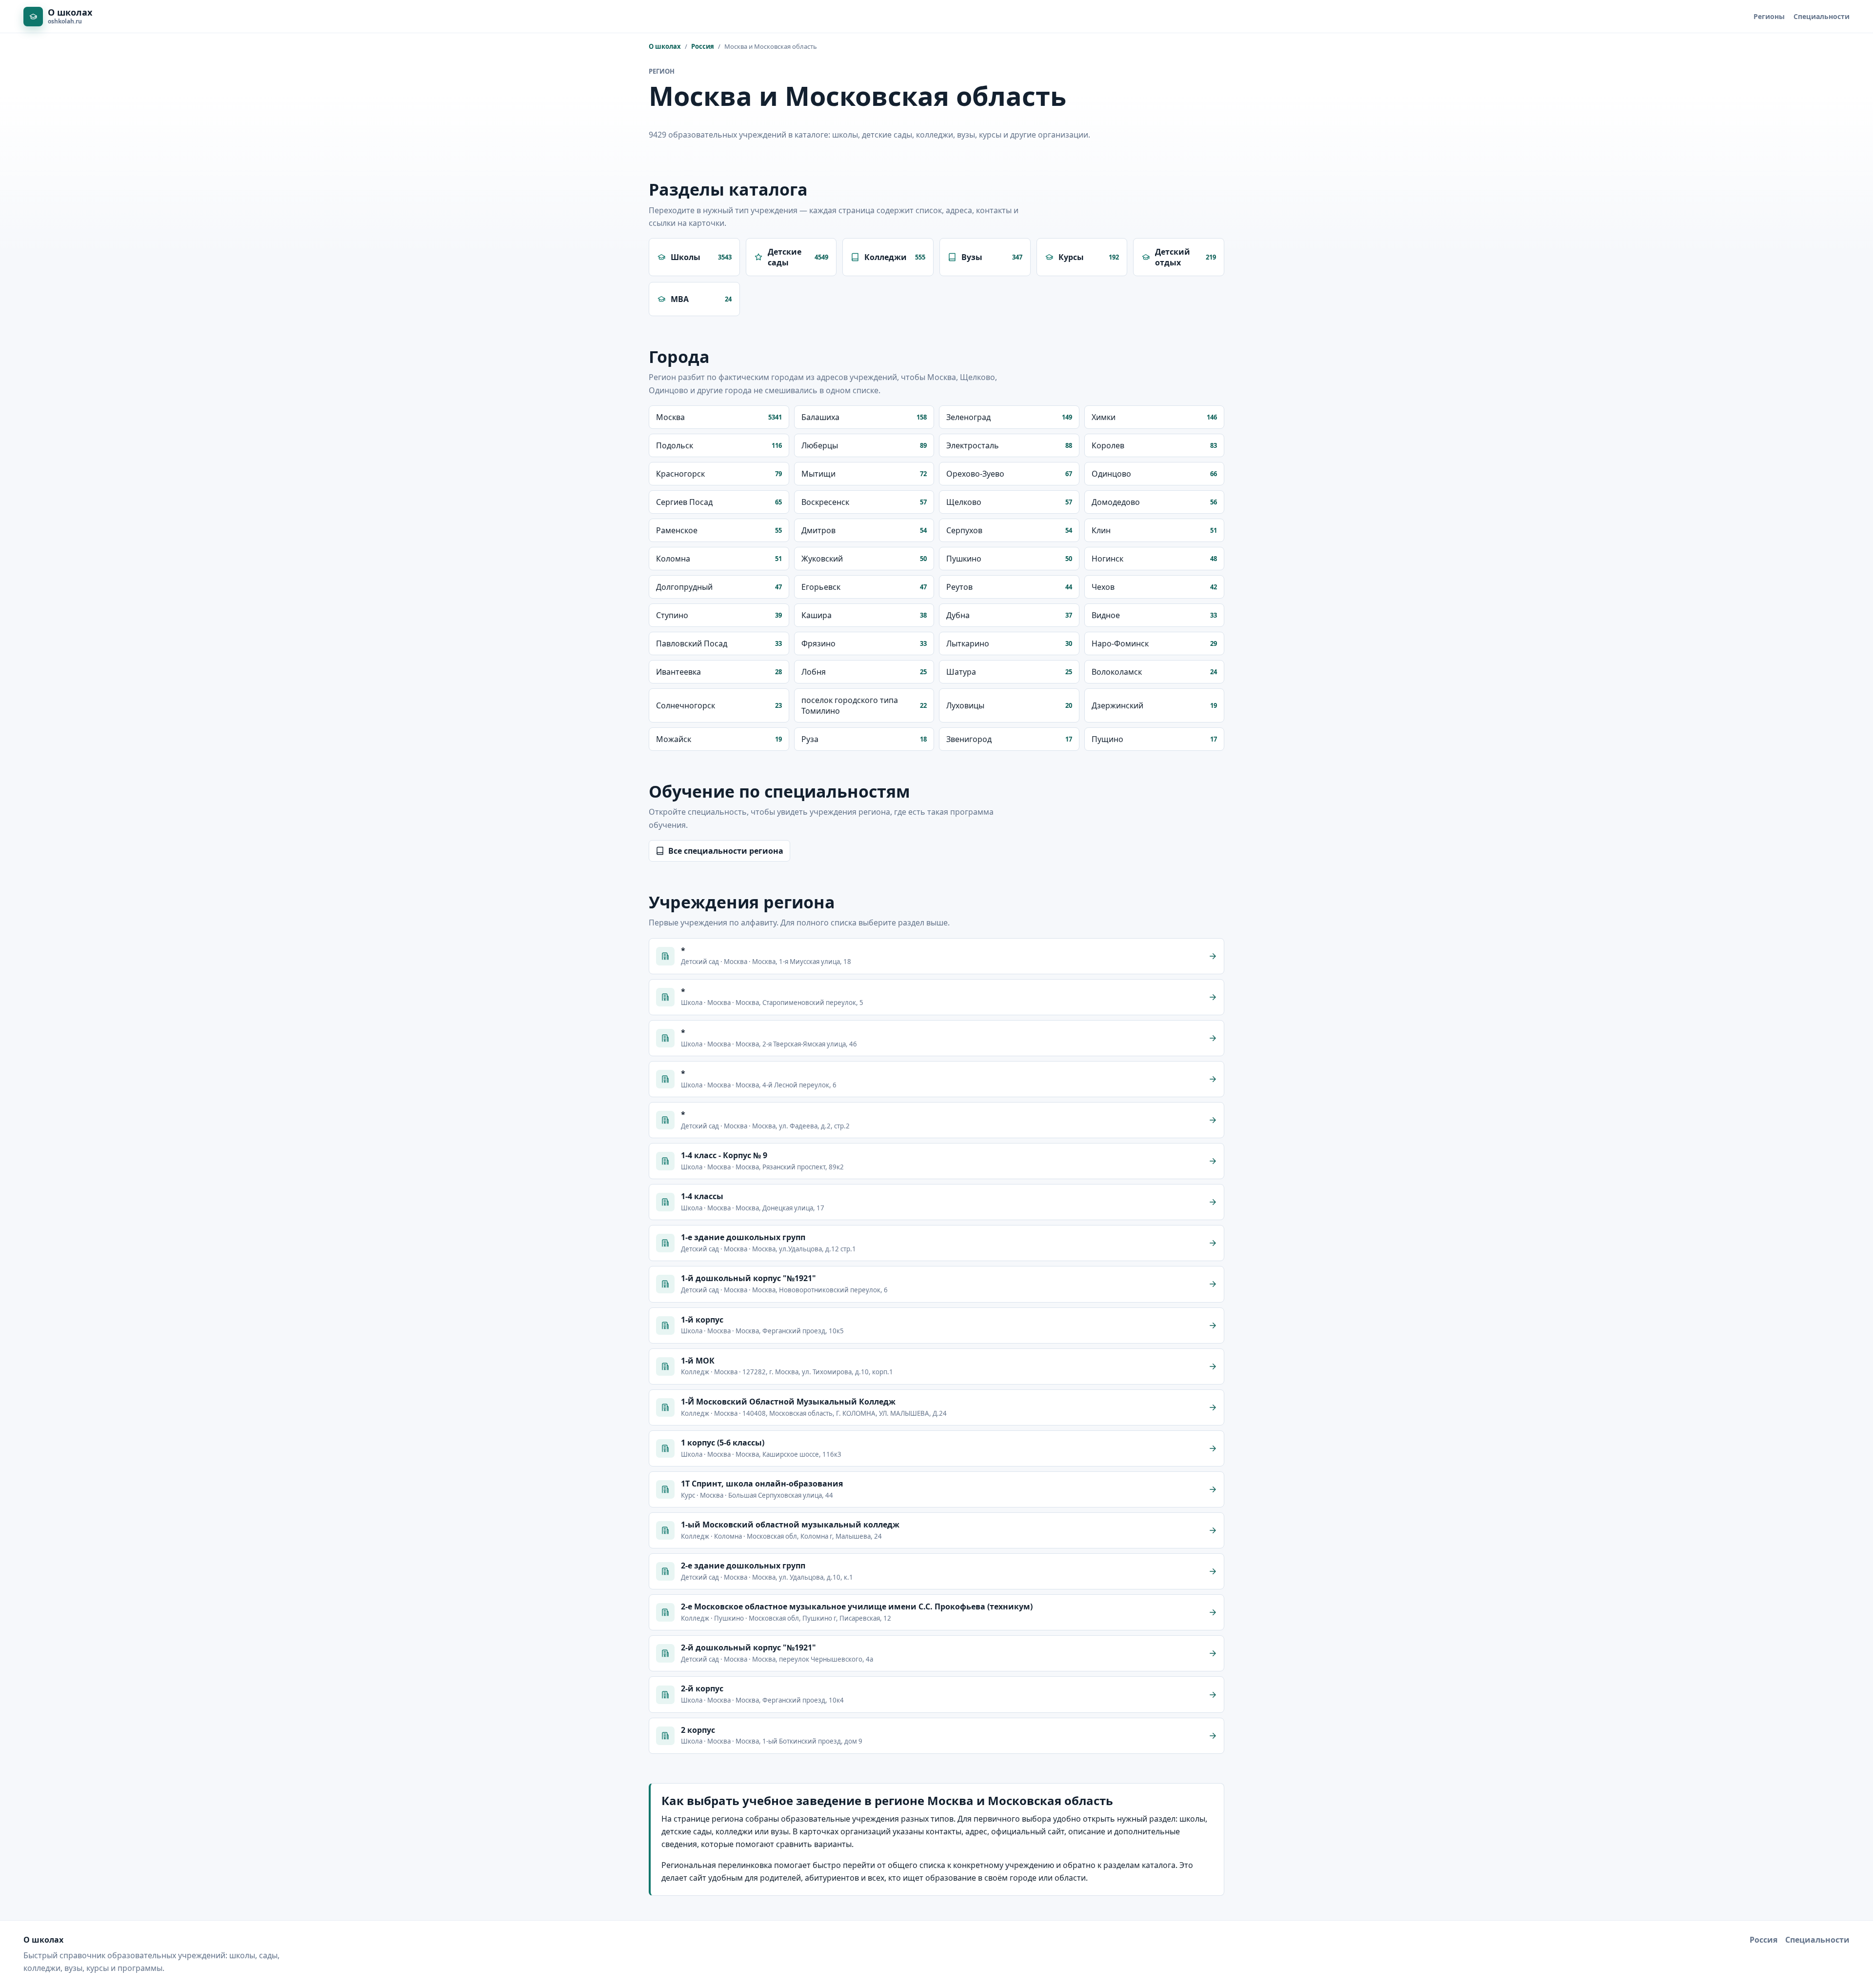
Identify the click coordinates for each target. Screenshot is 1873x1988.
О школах (665, 46)
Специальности (1822, 16)
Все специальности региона (726, 851)
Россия (703, 46)
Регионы (1769, 16)
